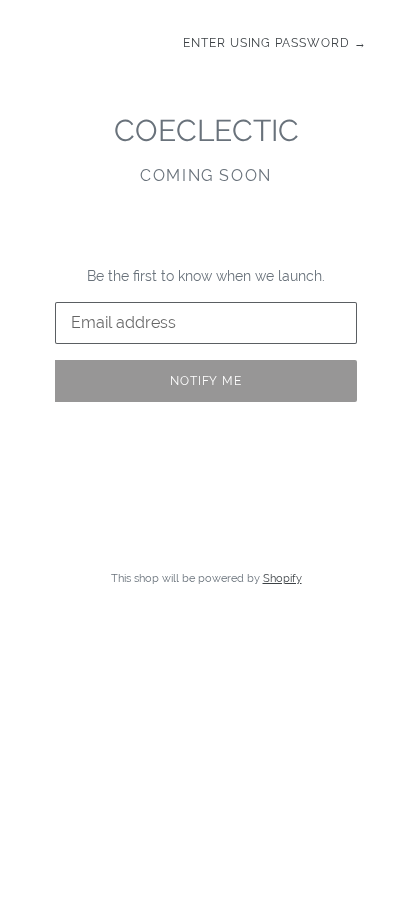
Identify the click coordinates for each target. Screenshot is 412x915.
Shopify (282, 578)
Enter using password (275, 43)
